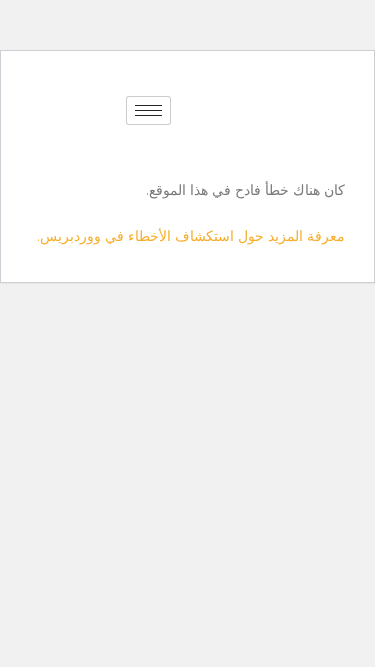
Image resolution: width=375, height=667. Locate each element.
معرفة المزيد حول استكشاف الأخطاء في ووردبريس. (191, 236)
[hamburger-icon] (148, 110)
